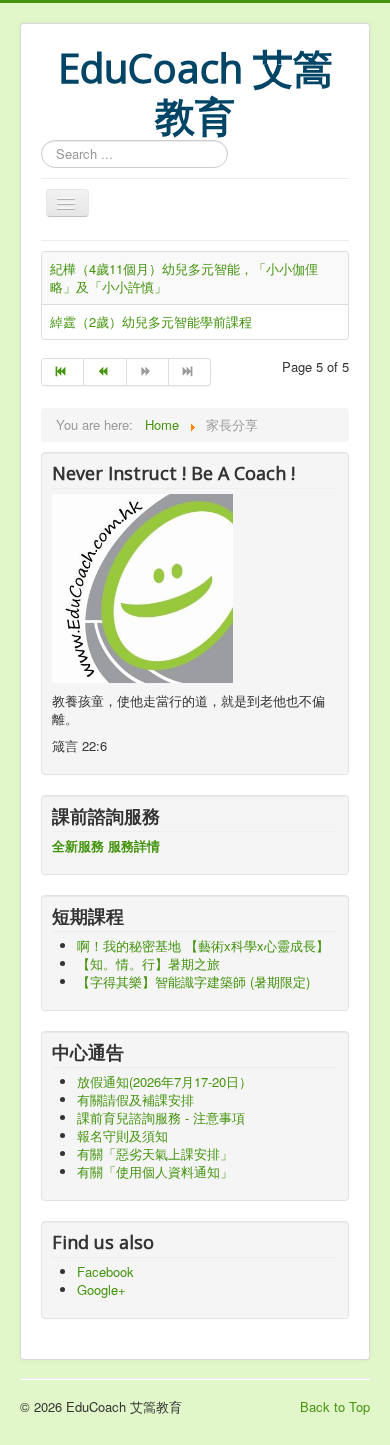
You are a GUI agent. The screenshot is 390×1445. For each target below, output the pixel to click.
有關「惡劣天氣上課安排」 (155, 1153)
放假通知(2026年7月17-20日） (164, 1081)
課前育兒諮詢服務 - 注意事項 (161, 1117)
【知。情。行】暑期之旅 (148, 963)
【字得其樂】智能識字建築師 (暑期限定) (193, 981)
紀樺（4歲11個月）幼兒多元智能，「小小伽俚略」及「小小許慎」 (184, 277)
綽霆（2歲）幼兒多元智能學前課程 (151, 321)
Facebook (105, 1271)
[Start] (62, 372)
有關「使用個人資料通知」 (155, 1171)
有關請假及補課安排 (135, 1099)
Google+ (101, 1289)
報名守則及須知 (122, 1135)
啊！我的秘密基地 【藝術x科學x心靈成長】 (203, 945)
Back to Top (335, 1406)
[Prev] (105, 372)
